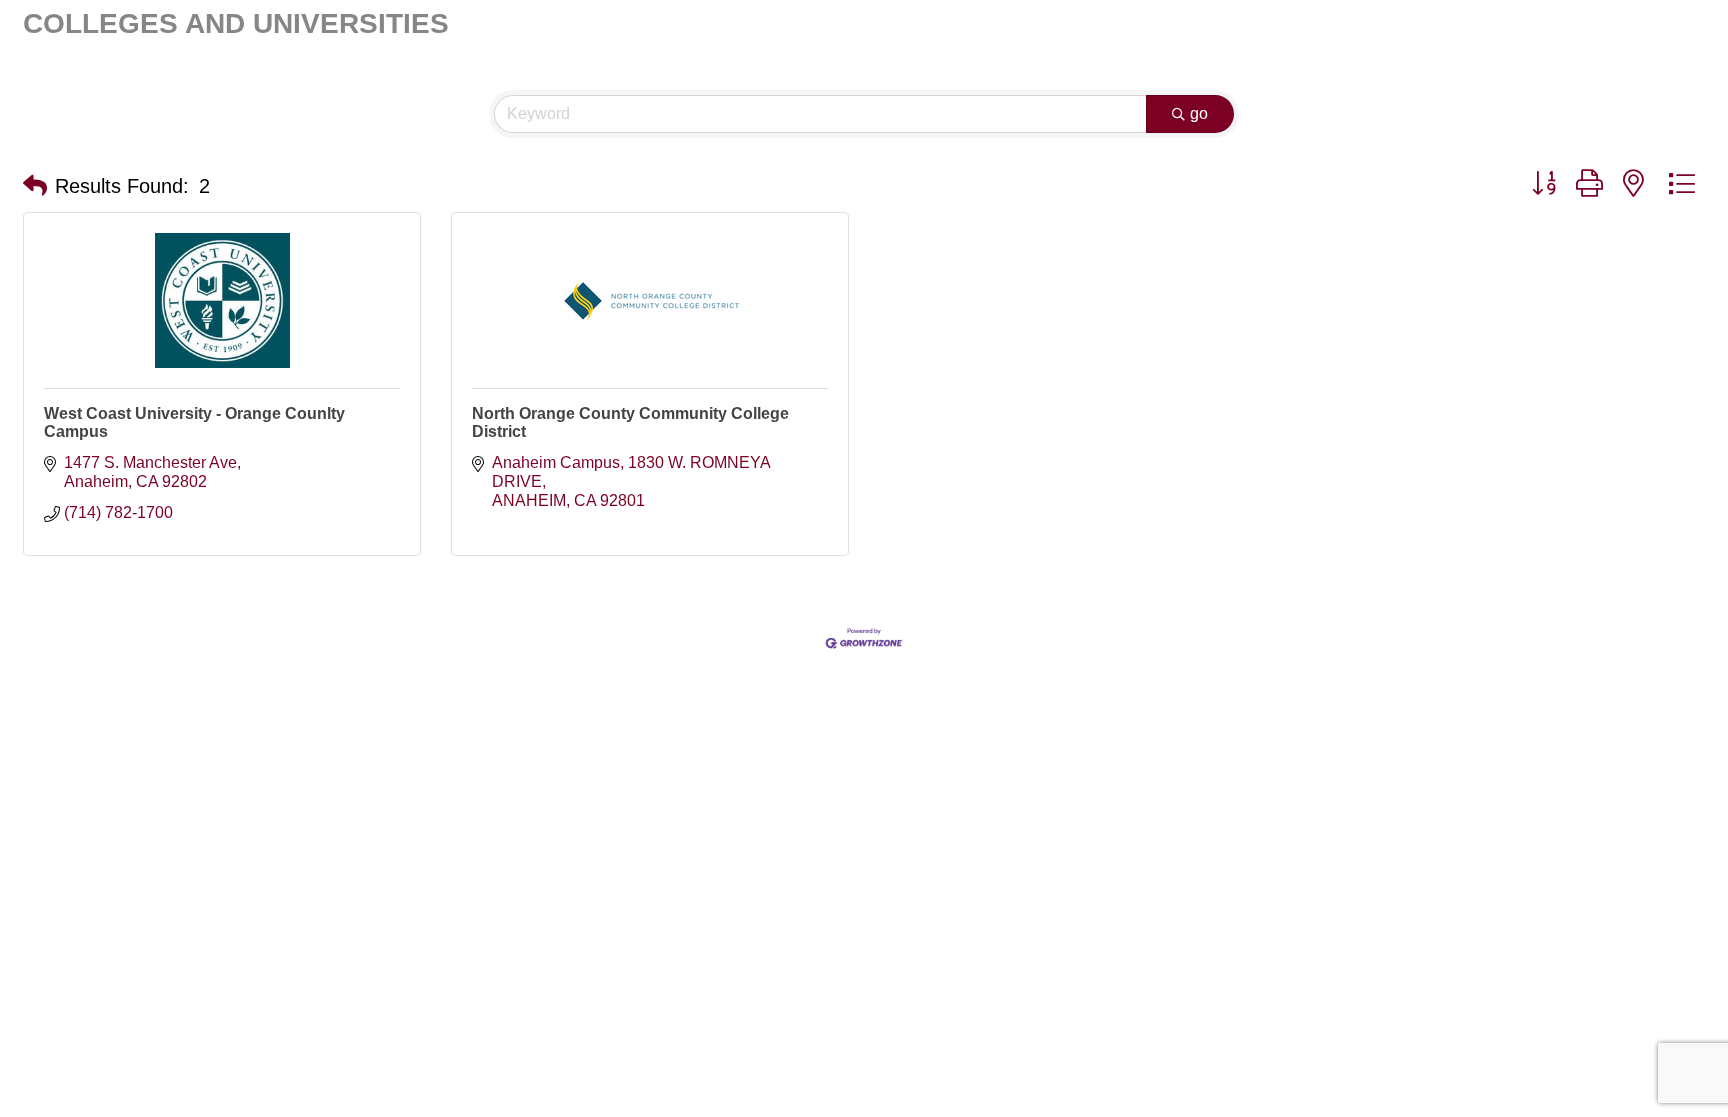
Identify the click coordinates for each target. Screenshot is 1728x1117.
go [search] (1199, 113)
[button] (35, 186)
